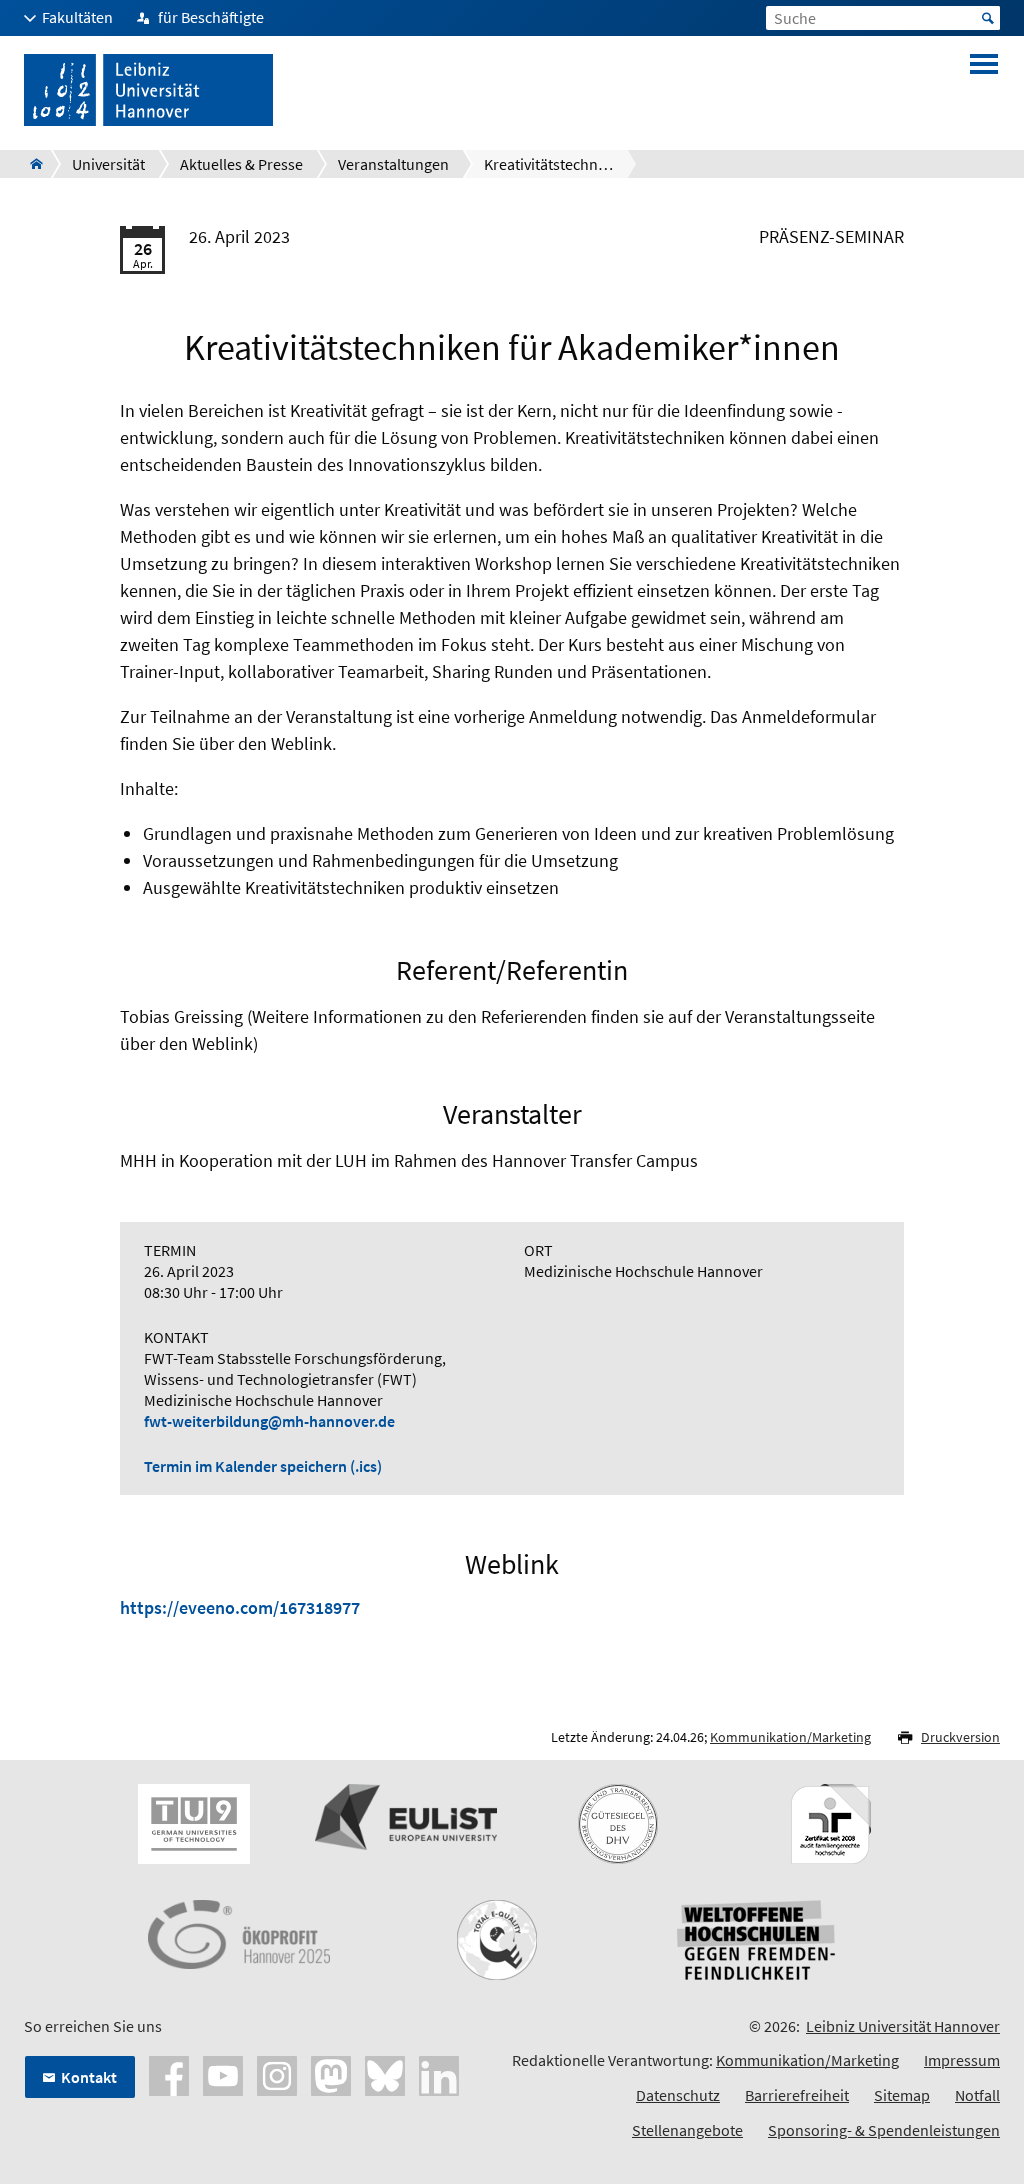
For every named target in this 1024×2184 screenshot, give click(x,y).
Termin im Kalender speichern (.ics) (263, 1466)
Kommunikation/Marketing (790, 1737)
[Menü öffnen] (984, 90)
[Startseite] (30, 164)
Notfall (977, 2095)
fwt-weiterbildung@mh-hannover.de (269, 1421)
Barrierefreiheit (797, 2095)
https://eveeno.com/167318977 (240, 1607)
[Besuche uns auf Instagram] (277, 2073)
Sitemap (902, 2095)
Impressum (962, 2060)
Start (988, 18)
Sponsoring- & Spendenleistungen (884, 2130)
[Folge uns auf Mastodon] (331, 2073)
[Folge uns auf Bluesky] (385, 2073)
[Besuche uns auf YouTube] (223, 2073)
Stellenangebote (687, 2130)
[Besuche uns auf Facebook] (169, 2073)
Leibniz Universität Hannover (903, 2026)
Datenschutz (678, 2095)
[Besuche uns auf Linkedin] (439, 2073)
